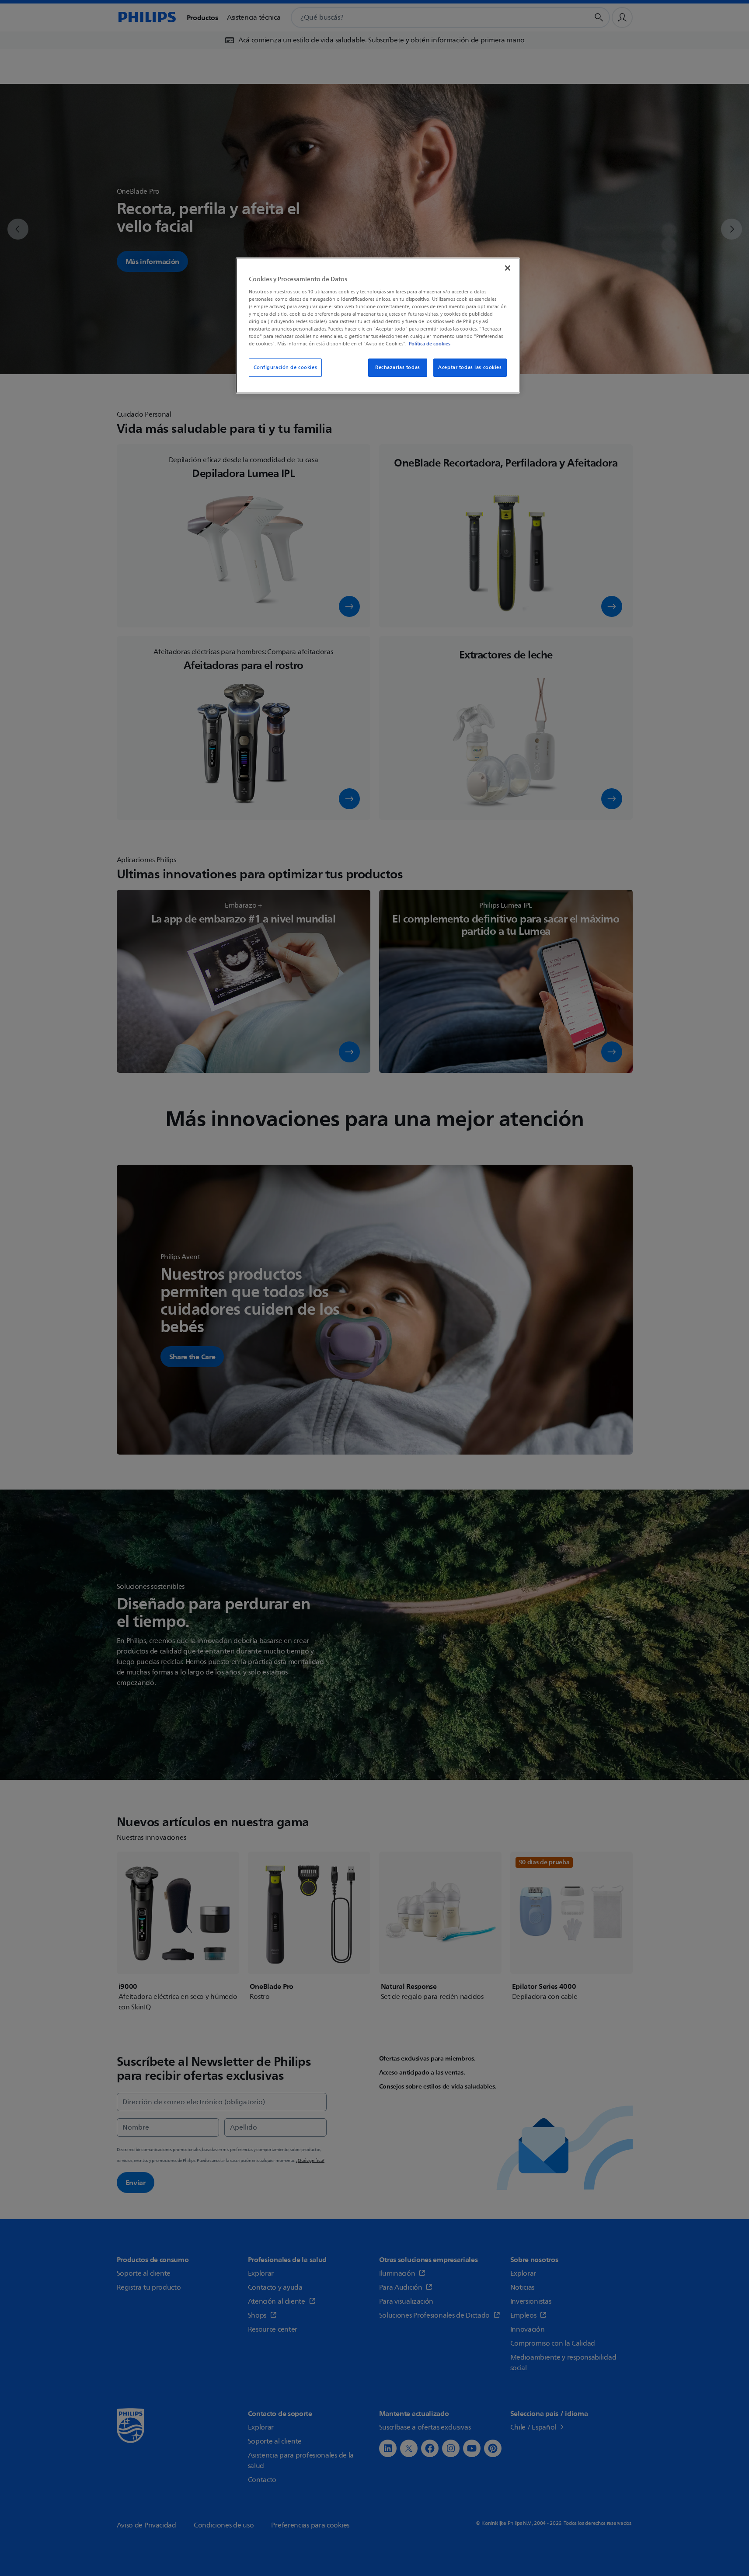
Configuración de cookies (286, 367)
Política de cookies (430, 344)
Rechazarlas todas (398, 367)
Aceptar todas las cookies (470, 367)
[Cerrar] (508, 268)
